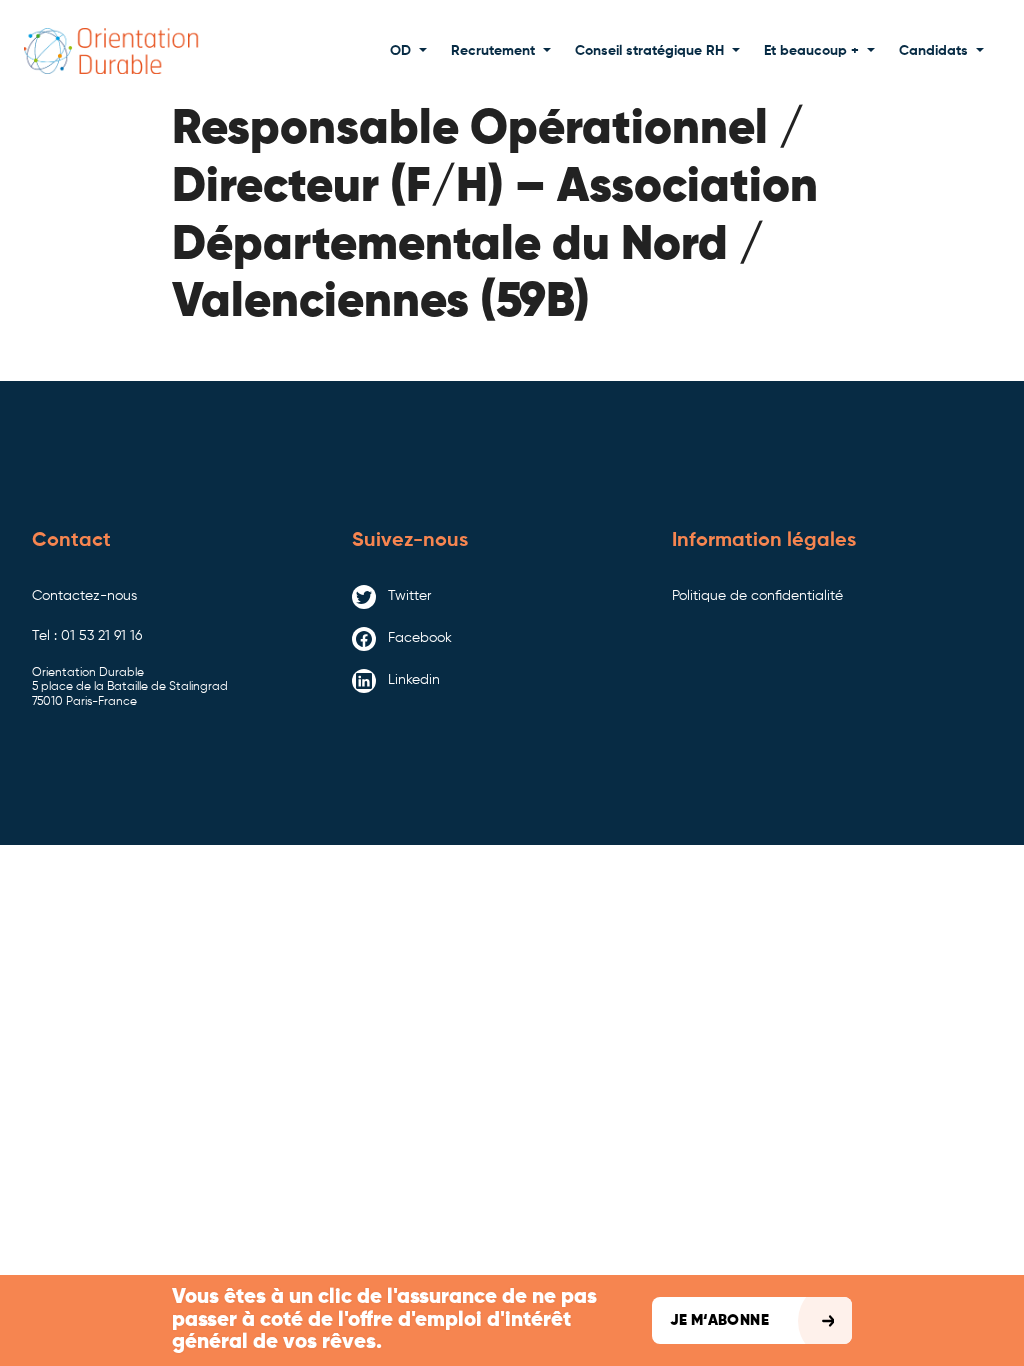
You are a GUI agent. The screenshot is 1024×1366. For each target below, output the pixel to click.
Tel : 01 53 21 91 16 (87, 636)
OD (400, 51)
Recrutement (493, 51)
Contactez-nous (84, 596)
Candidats (933, 51)
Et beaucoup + (811, 51)
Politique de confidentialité (757, 596)
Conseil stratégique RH (649, 51)
